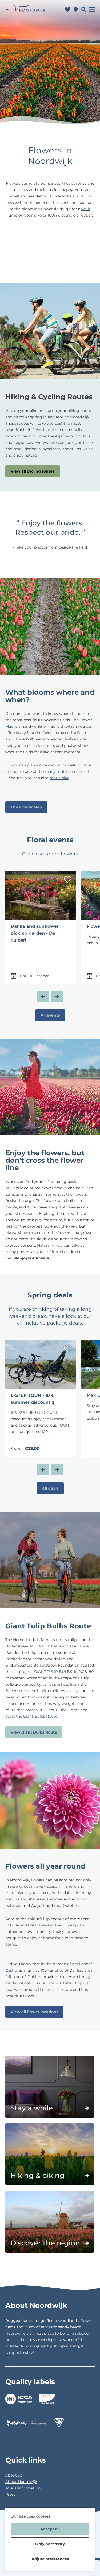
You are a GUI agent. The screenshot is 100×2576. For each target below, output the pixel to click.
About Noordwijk (21, 2482)
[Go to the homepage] (25, 10)
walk (86, 209)
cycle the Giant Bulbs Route (31, 1716)
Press (10, 2494)
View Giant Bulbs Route (34, 1732)
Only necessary (50, 2544)
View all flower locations (34, 2012)
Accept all (50, 2529)
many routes (57, 771)
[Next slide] (57, 997)
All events (50, 1015)
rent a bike (59, 778)
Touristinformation (23, 2488)
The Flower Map (26, 807)
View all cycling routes (33, 471)
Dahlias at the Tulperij (56, 1925)
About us (14, 2475)
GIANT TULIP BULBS (53, 1672)
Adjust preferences (50, 2559)
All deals (50, 1488)
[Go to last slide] (43, 997)
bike (38, 215)
